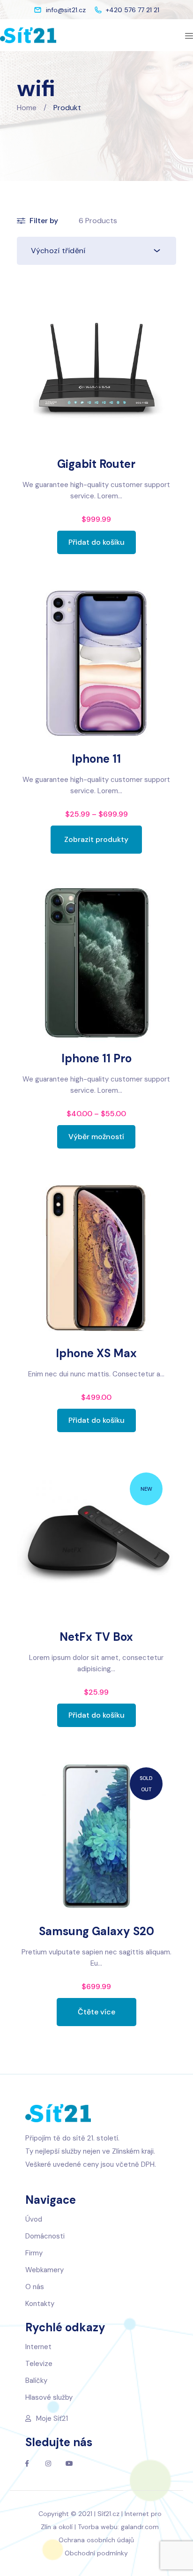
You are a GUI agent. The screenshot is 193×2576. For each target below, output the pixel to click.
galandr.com (140, 2527)
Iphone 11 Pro (96, 1058)
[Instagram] (48, 2463)
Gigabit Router (96, 464)
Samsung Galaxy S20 (96, 1931)
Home (27, 108)
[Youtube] (69, 2463)
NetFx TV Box (96, 1637)
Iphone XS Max (96, 1353)
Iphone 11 (96, 759)
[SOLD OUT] (97, 1835)
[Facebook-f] (27, 2463)
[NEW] (97, 1540)
